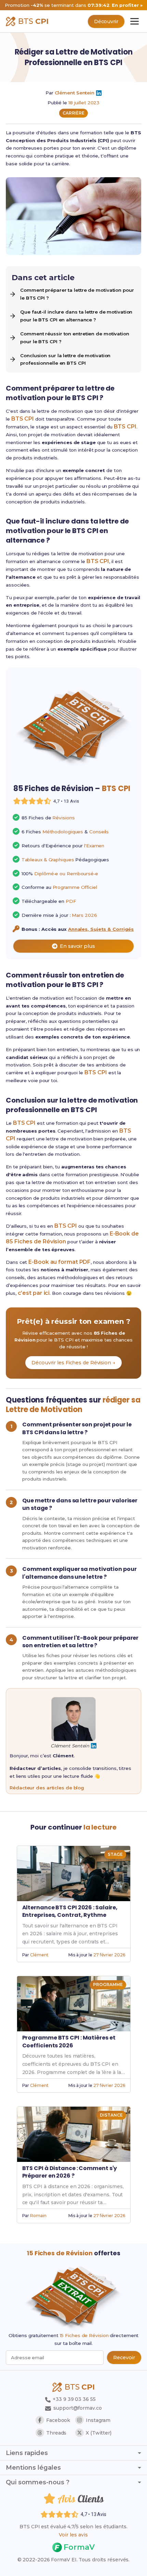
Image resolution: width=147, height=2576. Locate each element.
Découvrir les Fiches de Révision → (73, 1363)
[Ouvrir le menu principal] (135, 21)
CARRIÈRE (73, 113)
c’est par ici (34, 1293)
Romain (38, 2216)
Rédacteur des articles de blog (47, 1788)
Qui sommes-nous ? (38, 2482)
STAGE (115, 1854)
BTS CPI (23, 419)
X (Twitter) (99, 2433)
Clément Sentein (75, 93)
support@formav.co (77, 2408)
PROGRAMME (108, 1984)
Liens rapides (27, 2453)
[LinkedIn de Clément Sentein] (99, 93)
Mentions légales (33, 2468)
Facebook (58, 2420)
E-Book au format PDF (59, 1262)
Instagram (98, 2420)
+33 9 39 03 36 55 (73, 2399)
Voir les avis (73, 2535)
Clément (39, 1955)
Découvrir (106, 21)
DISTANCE (111, 2115)
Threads (56, 2433)
